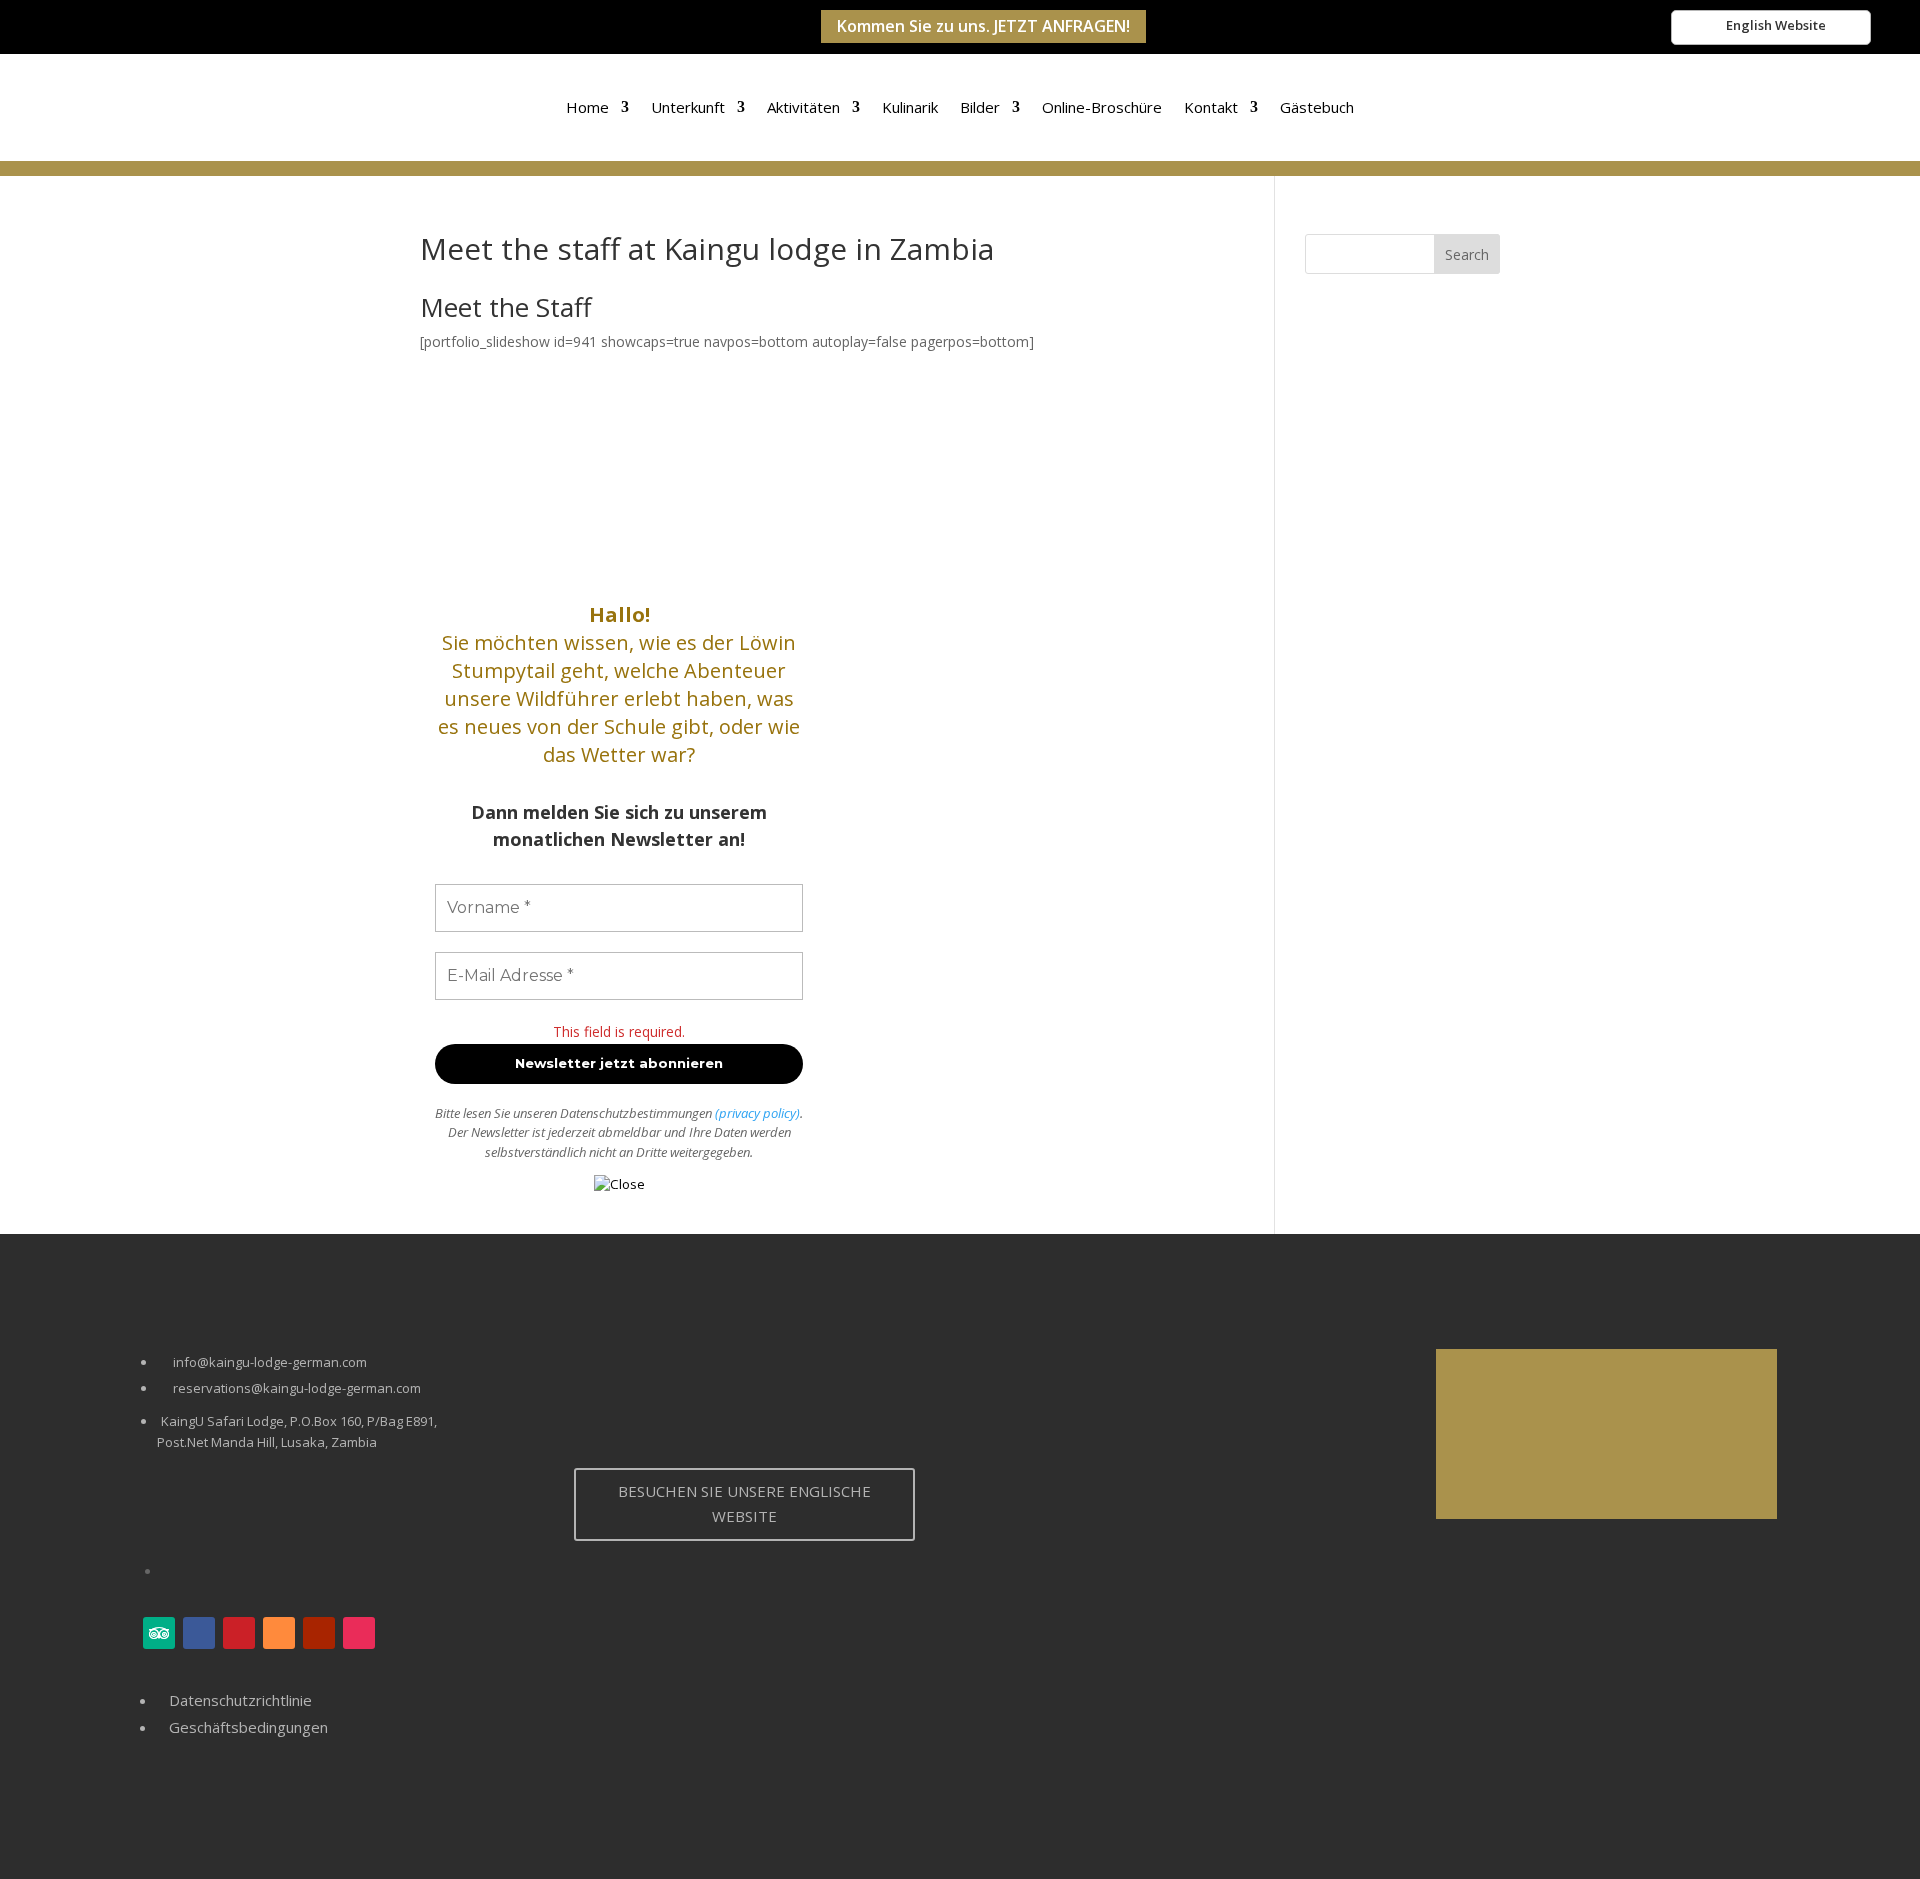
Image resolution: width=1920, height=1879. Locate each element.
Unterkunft (688, 107)
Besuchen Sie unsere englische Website (744, 1504)
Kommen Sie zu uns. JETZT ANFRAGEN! (983, 26)
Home (587, 107)
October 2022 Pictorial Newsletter (1486, 1458)
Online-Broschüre (1102, 107)
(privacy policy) (757, 1113)
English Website (1776, 25)
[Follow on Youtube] (319, 1633)
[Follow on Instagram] (359, 1633)
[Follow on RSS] (279, 1633)
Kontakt (1211, 107)
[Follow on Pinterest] (239, 1633)
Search (1467, 254)
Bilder (980, 107)
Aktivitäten (803, 107)
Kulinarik (910, 107)
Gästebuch (1317, 107)
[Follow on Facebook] (199, 1633)
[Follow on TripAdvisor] (159, 1633)
